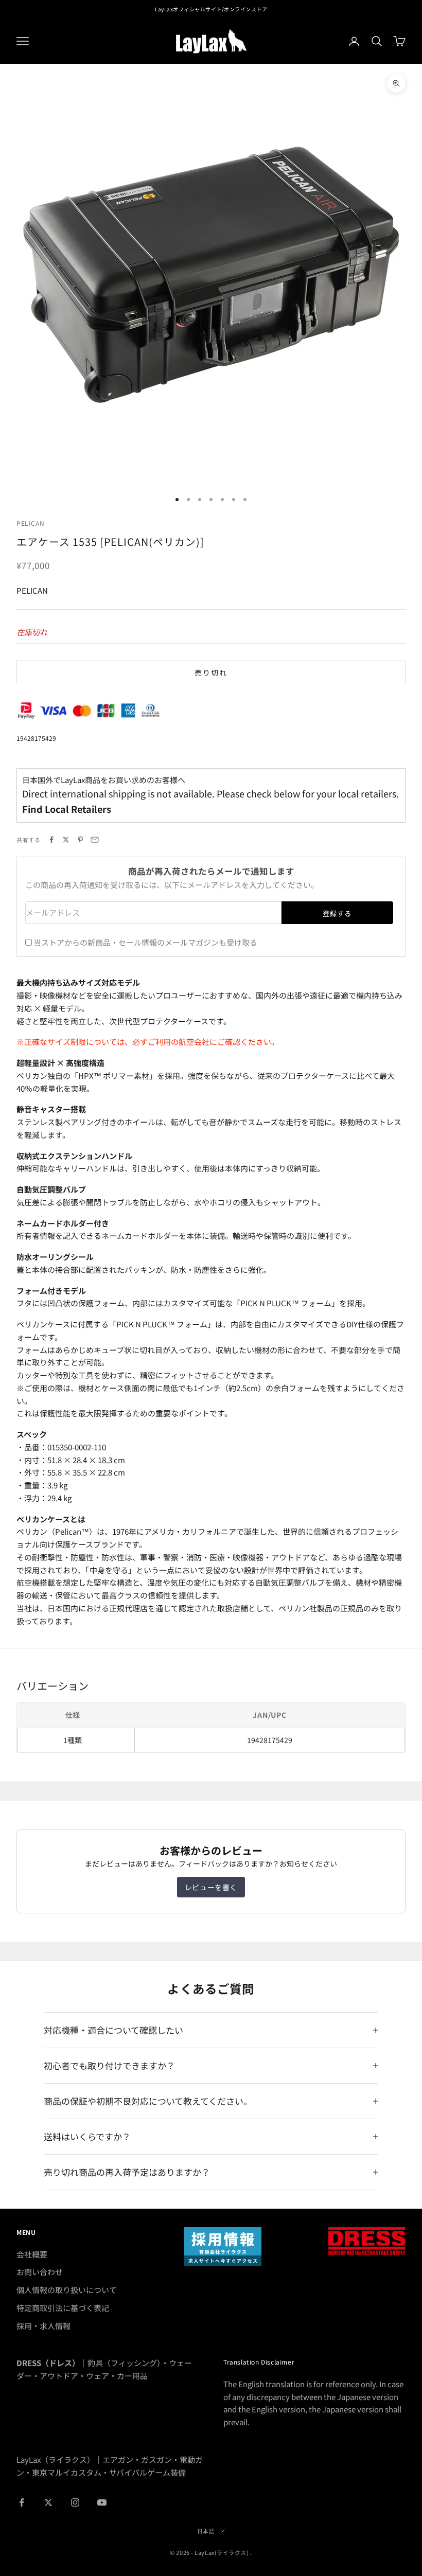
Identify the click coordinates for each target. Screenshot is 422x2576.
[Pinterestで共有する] (80, 840)
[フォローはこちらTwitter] (48, 2502)
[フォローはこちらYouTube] (102, 2502)
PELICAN (30, 523)
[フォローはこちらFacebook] (22, 2502)
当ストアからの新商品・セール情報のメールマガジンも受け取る (145, 942)
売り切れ (211, 672)
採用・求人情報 (43, 2326)
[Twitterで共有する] (66, 840)
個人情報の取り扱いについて (67, 2290)
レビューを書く (211, 1887)
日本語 (206, 2531)
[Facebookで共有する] (51, 840)
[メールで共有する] (95, 840)
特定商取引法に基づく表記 (63, 2308)
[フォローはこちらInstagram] (75, 2502)
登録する (337, 913)
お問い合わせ (40, 2272)
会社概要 (32, 2254)
